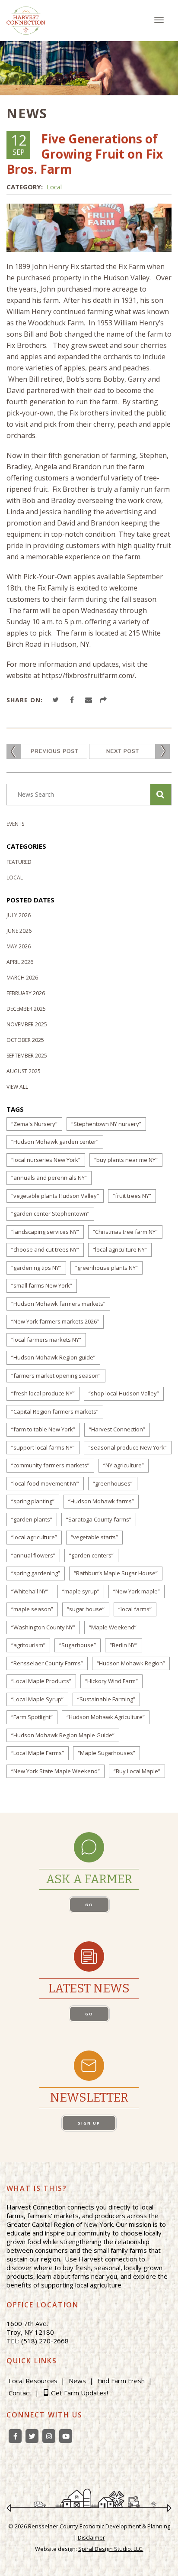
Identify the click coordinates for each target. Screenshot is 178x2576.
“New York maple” (137, 1591)
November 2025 (27, 1024)
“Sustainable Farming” (106, 1699)
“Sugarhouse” (78, 1645)
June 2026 (19, 931)
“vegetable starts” (94, 1537)
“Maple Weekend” (113, 1627)
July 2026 (19, 915)
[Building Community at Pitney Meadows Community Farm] (129, 751)
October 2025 (25, 1040)
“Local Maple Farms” (38, 1753)
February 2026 (26, 993)
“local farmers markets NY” (46, 1340)
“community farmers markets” (50, 1465)
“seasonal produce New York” (128, 1447)
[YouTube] (66, 2436)
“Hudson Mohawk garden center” (55, 1142)
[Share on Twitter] (57, 700)
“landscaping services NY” (45, 1232)
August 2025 (24, 1071)
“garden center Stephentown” (50, 1213)
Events (15, 824)
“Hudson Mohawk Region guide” (53, 1357)
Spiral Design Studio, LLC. (111, 2549)
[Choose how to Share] (105, 700)
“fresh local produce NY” (43, 1393)
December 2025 (26, 1009)
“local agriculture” (34, 1537)
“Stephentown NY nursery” (106, 1124)
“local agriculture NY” (120, 1249)
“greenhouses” (113, 1483)
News (77, 2381)
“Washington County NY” (43, 1627)
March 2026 (22, 978)
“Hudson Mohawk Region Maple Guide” (63, 1735)
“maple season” (32, 1609)
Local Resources (33, 2381)
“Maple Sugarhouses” (106, 1753)
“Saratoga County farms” (99, 1519)
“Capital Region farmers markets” (55, 1411)
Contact (20, 2393)
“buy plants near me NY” (126, 1160)
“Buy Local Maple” (137, 1771)
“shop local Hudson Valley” (124, 1393)
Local (54, 187)
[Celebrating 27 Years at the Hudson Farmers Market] (47, 751)
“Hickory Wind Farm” (111, 1681)
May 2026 (19, 946)
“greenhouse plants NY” (106, 1268)
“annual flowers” (33, 1555)
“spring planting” (33, 1501)
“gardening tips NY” (36, 1268)
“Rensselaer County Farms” (47, 1663)
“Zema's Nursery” (34, 1124)
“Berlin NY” (124, 1645)
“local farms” (135, 1609)
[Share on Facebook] (73, 700)
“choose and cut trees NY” (45, 1249)
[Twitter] (32, 2436)
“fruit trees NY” (132, 1196)
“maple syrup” (81, 1591)
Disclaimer (91, 2537)
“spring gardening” (36, 1573)
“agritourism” (28, 1645)
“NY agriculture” (124, 1465)
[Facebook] (15, 2436)
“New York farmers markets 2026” (55, 1321)
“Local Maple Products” (41, 1681)
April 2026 (20, 962)
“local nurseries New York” (46, 1160)
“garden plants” (32, 1519)
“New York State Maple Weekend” (56, 1771)
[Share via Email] (90, 700)
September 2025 (27, 1056)
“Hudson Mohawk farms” (101, 1501)
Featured (19, 862)
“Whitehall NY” (30, 1591)
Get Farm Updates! (79, 2393)
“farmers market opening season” (56, 1376)
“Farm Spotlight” (32, 1717)
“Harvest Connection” (117, 1429)
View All (17, 1087)
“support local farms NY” (43, 1447)
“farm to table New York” (43, 1429)
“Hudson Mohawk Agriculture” (106, 1717)
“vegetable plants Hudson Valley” (55, 1196)
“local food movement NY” (45, 1483)
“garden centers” (91, 1555)
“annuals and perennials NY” (49, 1178)
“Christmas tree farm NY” (125, 1232)
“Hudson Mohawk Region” (131, 1663)
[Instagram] (49, 2436)
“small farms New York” (42, 1285)
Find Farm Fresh (121, 2381)
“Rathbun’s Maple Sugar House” (116, 1573)
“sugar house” (86, 1609)
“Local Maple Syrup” (37, 1699)
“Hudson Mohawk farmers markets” (58, 1304)
